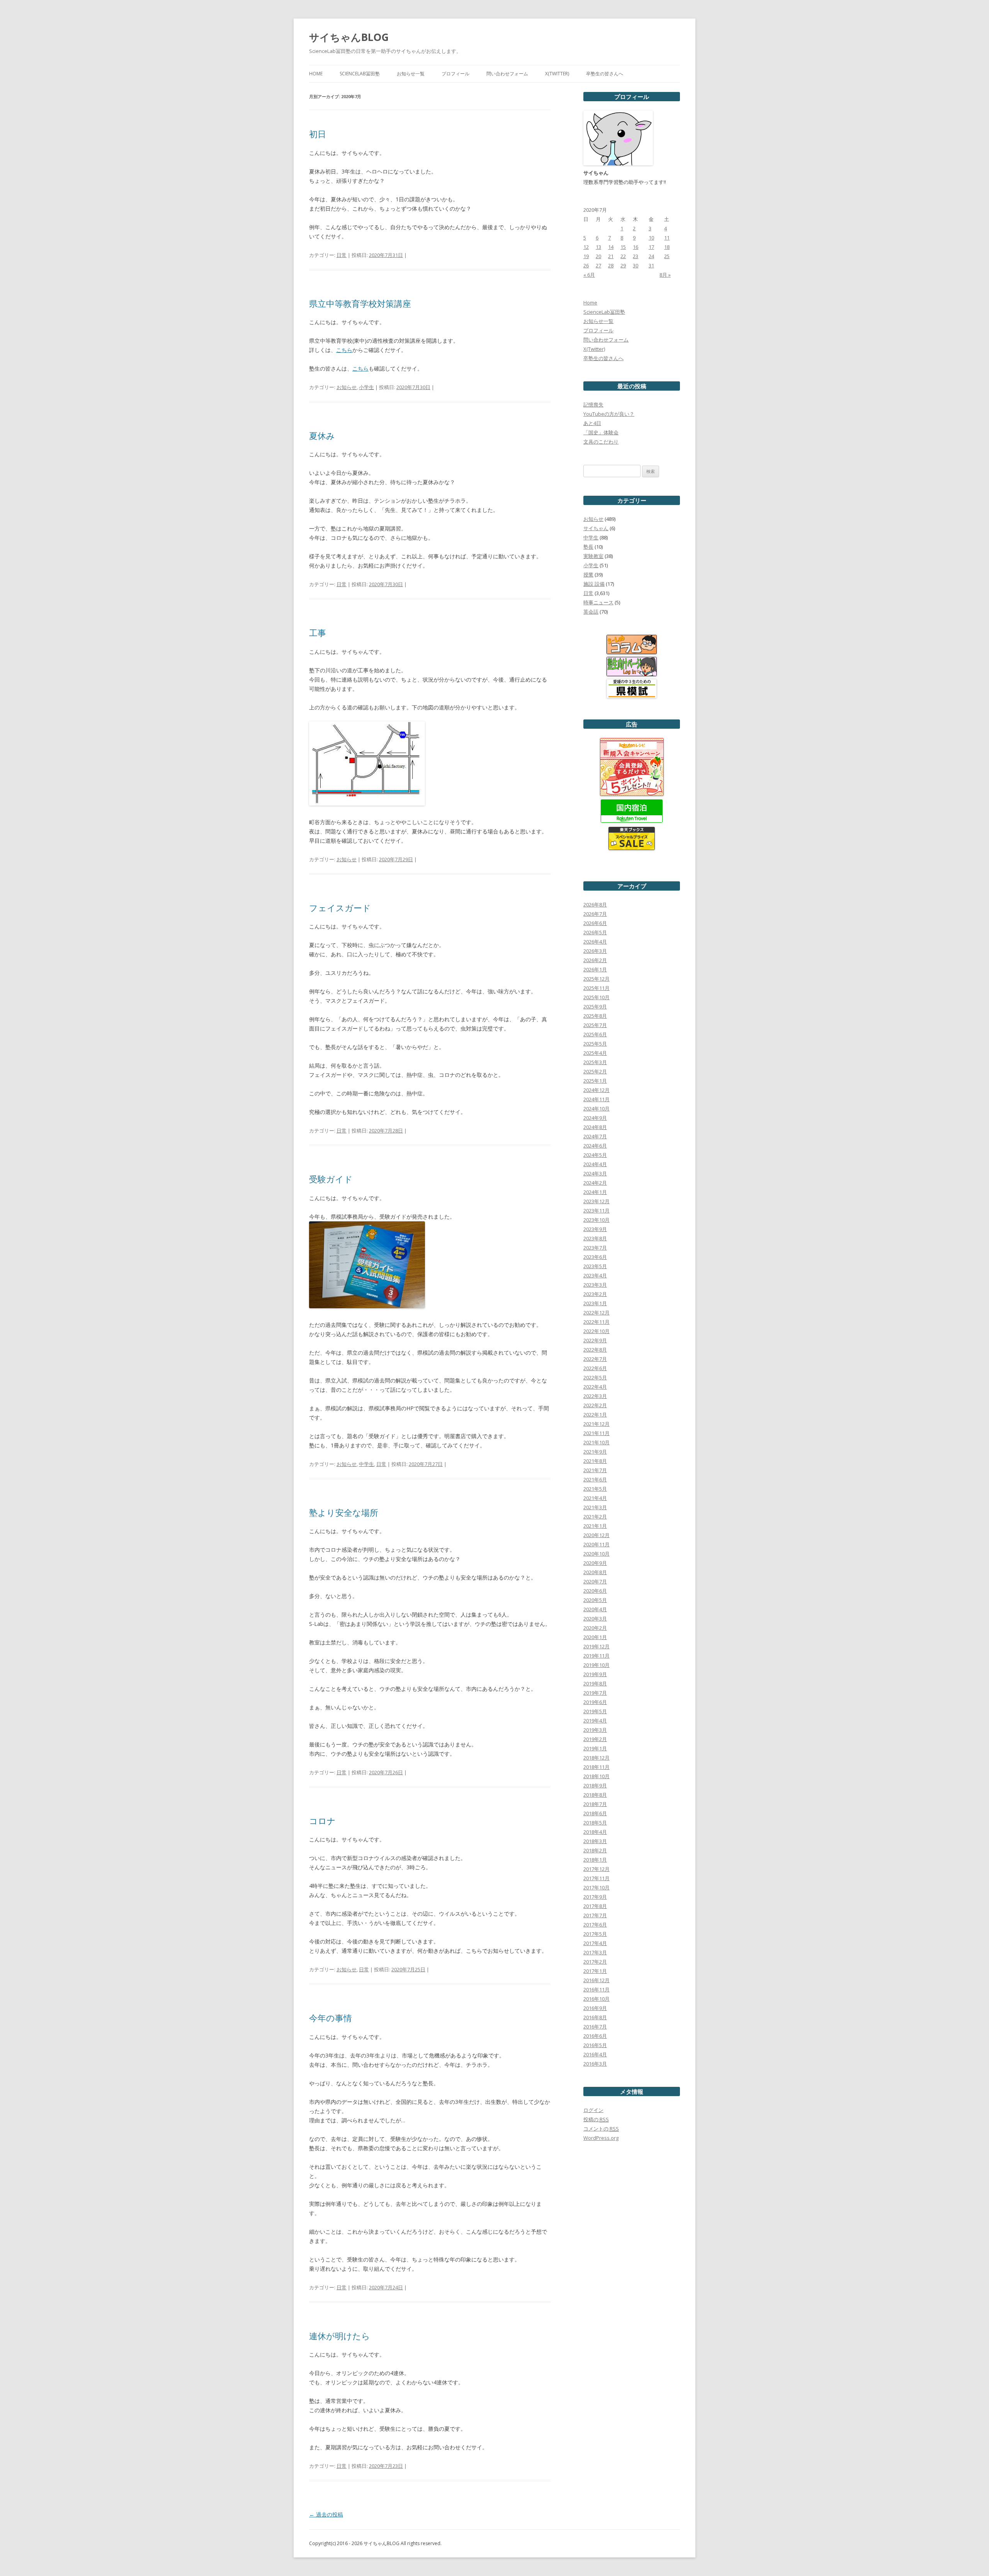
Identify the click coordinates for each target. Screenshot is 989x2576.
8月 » (665, 275)
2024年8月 (595, 1127)
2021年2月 (595, 1517)
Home (316, 74)
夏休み (322, 435)
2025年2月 (595, 1071)
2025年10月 (596, 997)
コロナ (322, 1821)
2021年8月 (595, 1461)
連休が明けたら (340, 2336)
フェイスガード (340, 908)
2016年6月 (595, 2036)
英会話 (591, 612)
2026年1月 (595, 969)
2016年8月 (595, 2017)
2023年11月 (596, 1211)
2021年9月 (595, 1452)
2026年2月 (595, 960)
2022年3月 (595, 1396)
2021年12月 (596, 1424)
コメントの (601, 2129)
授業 (588, 575)
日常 (342, 255)
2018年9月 (595, 1785)
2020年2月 (595, 1628)
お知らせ (347, 387)
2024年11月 (596, 1099)
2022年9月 (595, 1340)
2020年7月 (595, 1581)
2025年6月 (595, 1034)
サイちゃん (596, 528)
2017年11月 (596, 1878)
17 (651, 247)
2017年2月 (595, 1962)
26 (586, 265)
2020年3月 (595, 1619)
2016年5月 (595, 2045)
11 (667, 238)
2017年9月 (595, 1897)
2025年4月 (595, 1053)
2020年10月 (596, 1554)
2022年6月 (595, 1368)
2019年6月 (595, 1702)
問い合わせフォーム (507, 74)
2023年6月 (595, 1257)
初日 (318, 134)
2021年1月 (595, 1526)
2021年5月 (595, 1489)
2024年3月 (595, 1173)
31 (651, 265)
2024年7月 (595, 1136)
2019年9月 (595, 1674)
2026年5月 (595, 932)
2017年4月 (595, 1943)
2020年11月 (596, 1544)
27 (598, 265)
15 (623, 247)
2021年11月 (596, 1433)
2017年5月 (595, 1934)
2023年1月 (595, 1303)
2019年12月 (596, 1646)
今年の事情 (331, 2018)
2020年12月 (596, 1535)
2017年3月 (595, 1952)
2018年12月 (596, 1758)
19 (586, 256)
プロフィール (455, 74)
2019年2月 (595, 1739)
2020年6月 (595, 1591)
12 (586, 247)
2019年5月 (595, 1711)
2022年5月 (595, 1377)
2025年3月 (595, 1062)
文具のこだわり (601, 442)
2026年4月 (595, 942)
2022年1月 (595, 1415)
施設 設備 (594, 584)
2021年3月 (595, 1507)
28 (611, 265)
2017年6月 (595, 1925)
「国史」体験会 (601, 432)
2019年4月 (595, 1721)
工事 (318, 633)
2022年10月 (596, 1331)
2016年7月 (595, 2027)
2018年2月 (595, 1850)
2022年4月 (595, 1387)
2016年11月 (596, 1989)
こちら (344, 350)
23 (636, 256)
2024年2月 (595, 1183)
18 (667, 247)
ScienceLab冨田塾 (360, 74)
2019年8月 (595, 1683)
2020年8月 (595, 1572)
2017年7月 (595, 1915)
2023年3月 (595, 1285)
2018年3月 (595, 1841)
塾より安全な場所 (344, 1512)
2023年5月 (595, 1266)
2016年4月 (595, 2054)
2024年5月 (595, 1155)
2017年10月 (596, 1887)
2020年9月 (595, 1563)
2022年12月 (596, 1313)
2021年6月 (595, 1479)
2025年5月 (595, 1044)
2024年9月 (595, 1118)
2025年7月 (595, 1025)
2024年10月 (596, 1109)
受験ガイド (331, 1179)
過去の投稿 (326, 2514)
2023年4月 (595, 1275)
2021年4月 (595, 1498)
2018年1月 (595, 1860)
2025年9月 (595, 1007)
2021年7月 (595, 1470)
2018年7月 (595, 1804)
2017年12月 (596, 1869)
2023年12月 (596, 1201)
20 (598, 256)
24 (651, 256)
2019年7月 (595, 1693)
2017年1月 (595, 1971)
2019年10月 (596, 1665)
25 (667, 256)
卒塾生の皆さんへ (605, 74)
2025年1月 (595, 1081)
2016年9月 (595, 2008)
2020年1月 (595, 1637)
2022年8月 (595, 1350)
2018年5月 (595, 1823)
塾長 (588, 547)
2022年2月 (595, 1405)
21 (611, 256)
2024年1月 (595, 1192)
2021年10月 (596, 1442)
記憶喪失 (593, 405)
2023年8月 (595, 1238)
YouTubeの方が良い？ (609, 414)
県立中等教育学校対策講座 (360, 303)
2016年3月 (595, 2064)
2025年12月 (596, 979)
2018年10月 (596, 1776)
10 (651, 238)
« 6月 (589, 275)
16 (636, 247)
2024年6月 (595, 1146)
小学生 (366, 387)
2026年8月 (595, 905)
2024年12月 (596, 1090)
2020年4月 (595, 1609)
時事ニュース (598, 602)
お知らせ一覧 (411, 74)
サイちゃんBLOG (349, 37)
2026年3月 (595, 951)
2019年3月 (595, 1730)
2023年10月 (596, 1220)
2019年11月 (596, 1656)
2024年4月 (595, 1164)
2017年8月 (595, 1906)
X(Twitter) (557, 74)
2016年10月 (596, 1999)
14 (611, 247)
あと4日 (592, 423)
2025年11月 (596, 988)
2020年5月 (595, 1600)
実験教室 (593, 556)
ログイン (593, 2110)
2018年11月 (596, 1767)
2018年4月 (595, 1832)
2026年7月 (595, 914)
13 (598, 247)
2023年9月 (595, 1229)
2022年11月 (596, 1322)
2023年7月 (595, 1248)
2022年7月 (595, 1359)
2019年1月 (595, 1748)
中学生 (366, 1464)
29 (623, 265)
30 (636, 265)
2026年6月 (595, 923)
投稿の (596, 2119)
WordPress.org (601, 2138)
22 (623, 256)
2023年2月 (595, 1294)
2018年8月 (595, 1795)
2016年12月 (596, 1980)
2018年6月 (595, 1813)
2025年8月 (595, 1016)
